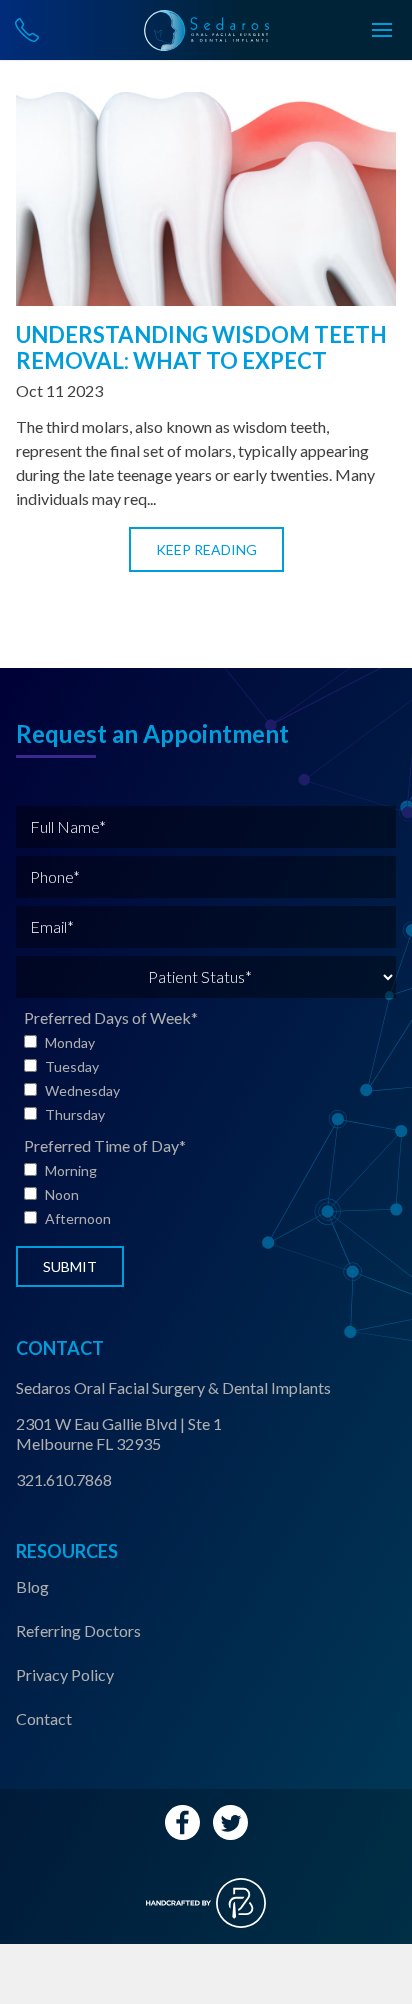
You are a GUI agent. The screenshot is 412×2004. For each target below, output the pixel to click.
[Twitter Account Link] (230, 1822)
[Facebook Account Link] (182, 1822)
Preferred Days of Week (111, 1017)
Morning (71, 1170)
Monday (70, 1042)
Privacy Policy (65, 1674)
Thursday (75, 1114)
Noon (62, 1194)
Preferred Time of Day (105, 1145)
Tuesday (72, 1066)
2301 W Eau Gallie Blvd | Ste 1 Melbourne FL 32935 (119, 1433)
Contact (44, 1718)
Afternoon (78, 1218)
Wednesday (82, 1090)
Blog (32, 1586)
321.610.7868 (64, 1479)
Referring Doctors (78, 1630)
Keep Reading (206, 549)
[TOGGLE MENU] (382, 30)
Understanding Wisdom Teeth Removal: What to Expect (201, 347)
